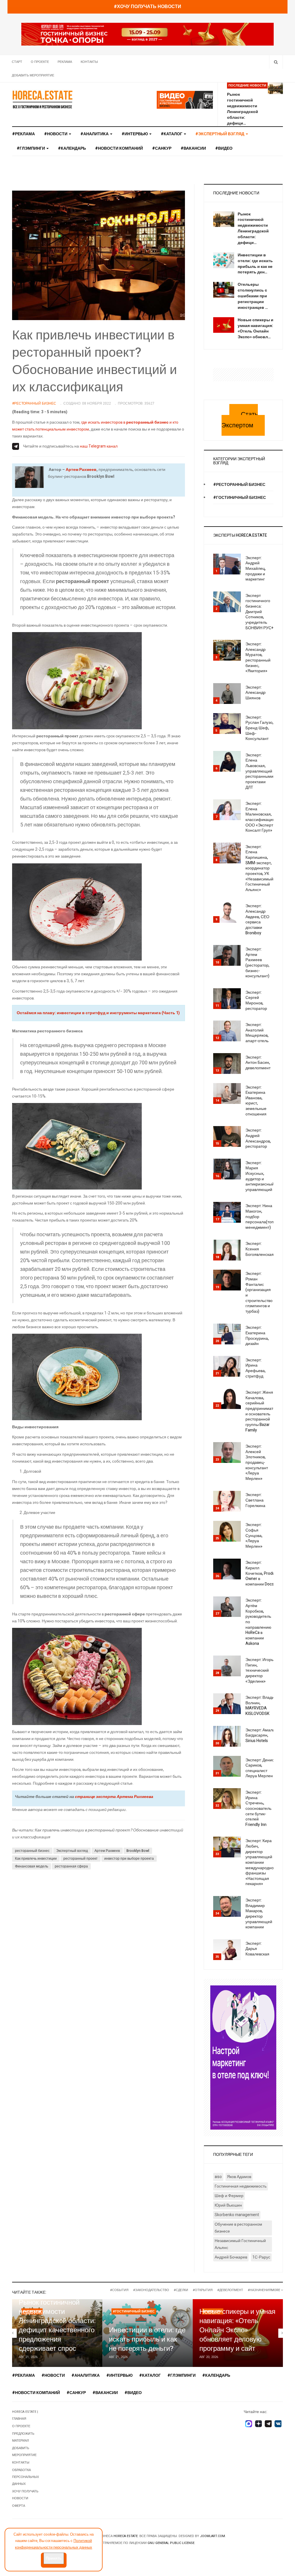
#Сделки (181, 2290)
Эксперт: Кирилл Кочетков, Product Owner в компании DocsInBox (265, 1573)
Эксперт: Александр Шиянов (256, 693)
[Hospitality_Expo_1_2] (147, 34)
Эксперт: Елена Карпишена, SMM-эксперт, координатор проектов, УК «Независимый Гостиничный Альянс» (259, 868)
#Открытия (203, 2290)
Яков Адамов (239, 2177)
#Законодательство (151, 2290)
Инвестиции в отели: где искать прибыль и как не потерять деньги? (147, 2339)
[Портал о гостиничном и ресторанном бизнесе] (42, 99)
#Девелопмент (230, 2290)
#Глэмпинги (31, 148)
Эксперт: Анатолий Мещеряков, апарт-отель (257, 1033)
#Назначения (259, 2290)
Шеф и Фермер (229, 2196)
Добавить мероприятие (33, 75)
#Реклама (23, 134)
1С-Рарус (261, 2257)
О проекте (40, 62)
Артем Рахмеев (81, 470)
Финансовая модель (32, 1866)
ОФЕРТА (19, 2506)
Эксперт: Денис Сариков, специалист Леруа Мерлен (260, 1768)
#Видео (224, 148)
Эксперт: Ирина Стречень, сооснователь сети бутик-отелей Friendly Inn (258, 1809)
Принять (54, 2558)
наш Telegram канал (99, 446)
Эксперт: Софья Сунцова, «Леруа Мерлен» (254, 1536)
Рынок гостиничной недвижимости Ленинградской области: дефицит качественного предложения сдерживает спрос (57, 2326)
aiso (218, 2177)
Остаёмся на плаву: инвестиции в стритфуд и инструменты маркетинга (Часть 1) (98, 1013)
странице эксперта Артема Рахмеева (114, 1797)
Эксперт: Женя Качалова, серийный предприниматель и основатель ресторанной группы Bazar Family (263, 1411)
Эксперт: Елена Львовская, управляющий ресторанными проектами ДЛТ (259, 771)
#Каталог (172, 134)
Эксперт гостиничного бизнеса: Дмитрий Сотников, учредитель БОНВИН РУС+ (259, 612)
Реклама (65, 62)
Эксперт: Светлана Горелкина (255, 1500)
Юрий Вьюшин (228, 2205)
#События (119, 2290)
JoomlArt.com (212, 2536)
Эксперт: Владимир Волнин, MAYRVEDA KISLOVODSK (264, 1706)
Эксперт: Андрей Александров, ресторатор (258, 1138)
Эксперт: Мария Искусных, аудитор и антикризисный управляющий (260, 1176)
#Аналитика (95, 134)
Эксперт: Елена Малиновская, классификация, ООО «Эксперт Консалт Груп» (261, 817)
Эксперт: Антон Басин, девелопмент (258, 1063)
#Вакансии (193, 148)
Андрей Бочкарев (231, 2257)
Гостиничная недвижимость (241, 2186)
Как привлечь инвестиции (36, 1859)
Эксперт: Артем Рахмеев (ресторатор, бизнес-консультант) (257, 963)
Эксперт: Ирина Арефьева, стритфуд (256, 1368)
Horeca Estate (126, 2536)
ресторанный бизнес (32, 1851)
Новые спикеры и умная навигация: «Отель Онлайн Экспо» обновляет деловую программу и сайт (237, 2330)
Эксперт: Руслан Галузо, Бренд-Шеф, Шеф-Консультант (259, 728)
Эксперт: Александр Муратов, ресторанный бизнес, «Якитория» (258, 657)
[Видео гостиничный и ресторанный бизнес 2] (185, 100)
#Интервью (135, 134)
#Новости (56, 134)
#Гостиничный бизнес (240, 498)
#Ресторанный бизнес (239, 485)
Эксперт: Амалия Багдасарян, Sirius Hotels (261, 1735)
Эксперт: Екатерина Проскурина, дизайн (257, 1336)
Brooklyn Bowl (138, 1851)
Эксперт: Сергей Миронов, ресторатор (256, 1000)
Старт (17, 62)
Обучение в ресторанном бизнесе (238, 2228)
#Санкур (162, 148)
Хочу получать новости (25, 2495)
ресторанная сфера (71, 1866)
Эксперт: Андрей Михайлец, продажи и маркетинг (256, 569)
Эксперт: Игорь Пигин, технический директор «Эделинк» (259, 1671)
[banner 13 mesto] (243, 2057)
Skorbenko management (237, 2215)
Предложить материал (23, 2437)
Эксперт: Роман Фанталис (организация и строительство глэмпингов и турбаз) (259, 1292)
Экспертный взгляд (72, 1851)
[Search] (276, 62)
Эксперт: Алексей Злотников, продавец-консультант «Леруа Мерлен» (257, 1462)
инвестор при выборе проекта (129, 1859)
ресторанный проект (81, 1859)
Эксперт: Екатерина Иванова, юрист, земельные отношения (256, 1101)
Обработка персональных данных (25, 2477)
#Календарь (72, 148)
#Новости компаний (119, 148)
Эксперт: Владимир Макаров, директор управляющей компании (259, 1914)
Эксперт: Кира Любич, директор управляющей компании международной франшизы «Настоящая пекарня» (261, 1862)
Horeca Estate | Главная (25, 2415)
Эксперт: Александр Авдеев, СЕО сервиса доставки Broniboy (257, 919)
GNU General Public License (171, 2543)
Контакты (89, 62)
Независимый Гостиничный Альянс (240, 2244)
